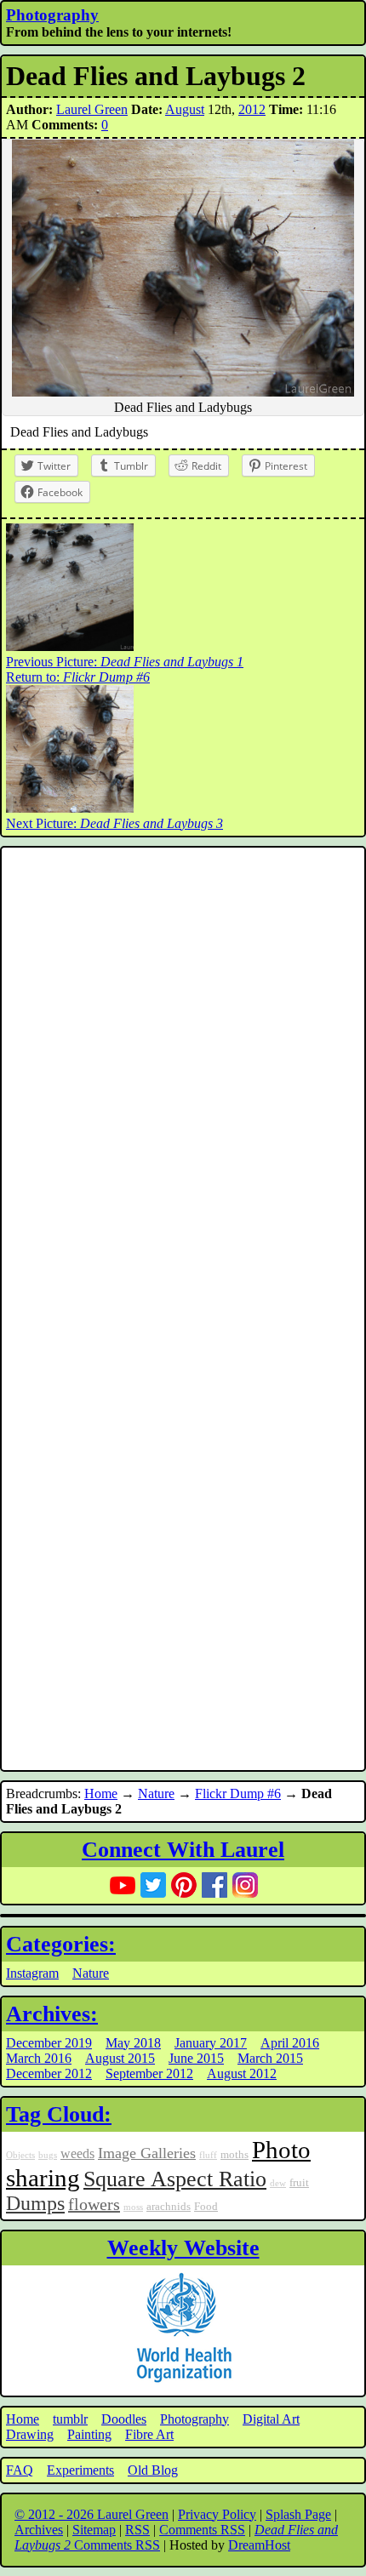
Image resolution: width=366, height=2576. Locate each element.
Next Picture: (114, 823)
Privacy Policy (217, 2514)
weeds (77, 2154)
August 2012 (242, 2073)
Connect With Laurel (183, 1850)
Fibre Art (149, 2434)
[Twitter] (153, 1885)
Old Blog (153, 2470)
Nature (156, 1793)
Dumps (35, 2203)
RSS (137, 2530)
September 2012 (149, 2073)
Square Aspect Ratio (175, 2179)
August (185, 109)
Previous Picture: (125, 662)
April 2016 (290, 2043)
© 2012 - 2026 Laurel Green (91, 2514)
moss (133, 2207)
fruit (299, 2183)
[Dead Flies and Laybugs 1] (70, 646)
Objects (20, 2155)
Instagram (32, 1973)
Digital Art (271, 2419)
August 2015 (120, 2058)
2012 (252, 109)
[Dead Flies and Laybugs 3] (70, 808)
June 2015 (196, 2058)
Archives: (52, 2014)
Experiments (80, 2470)
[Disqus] (183, 1080)
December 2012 (49, 2073)
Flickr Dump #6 (238, 1793)
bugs (48, 2155)
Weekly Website (183, 2248)
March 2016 (39, 2058)
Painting (89, 2434)
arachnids (169, 2207)
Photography (52, 15)
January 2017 (211, 2043)
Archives (39, 2530)
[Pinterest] (184, 1885)
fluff (208, 2155)
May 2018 (133, 2043)
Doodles (124, 2419)
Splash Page (298, 2514)
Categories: (61, 1944)
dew (278, 2183)
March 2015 (270, 2058)
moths (234, 2155)
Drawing (30, 2434)
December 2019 (49, 2043)
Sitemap (94, 2530)
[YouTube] (123, 1885)
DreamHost (259, 2545)
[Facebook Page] (214, 1885)
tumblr (70, 2419)
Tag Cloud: (59, 2114)
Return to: (78, 677)
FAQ (20, 2470)
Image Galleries (147, 2153)
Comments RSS (202, 2530)
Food (206, 2207)
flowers (94, 2204)
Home (101, 1793)
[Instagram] (245, 1885)
